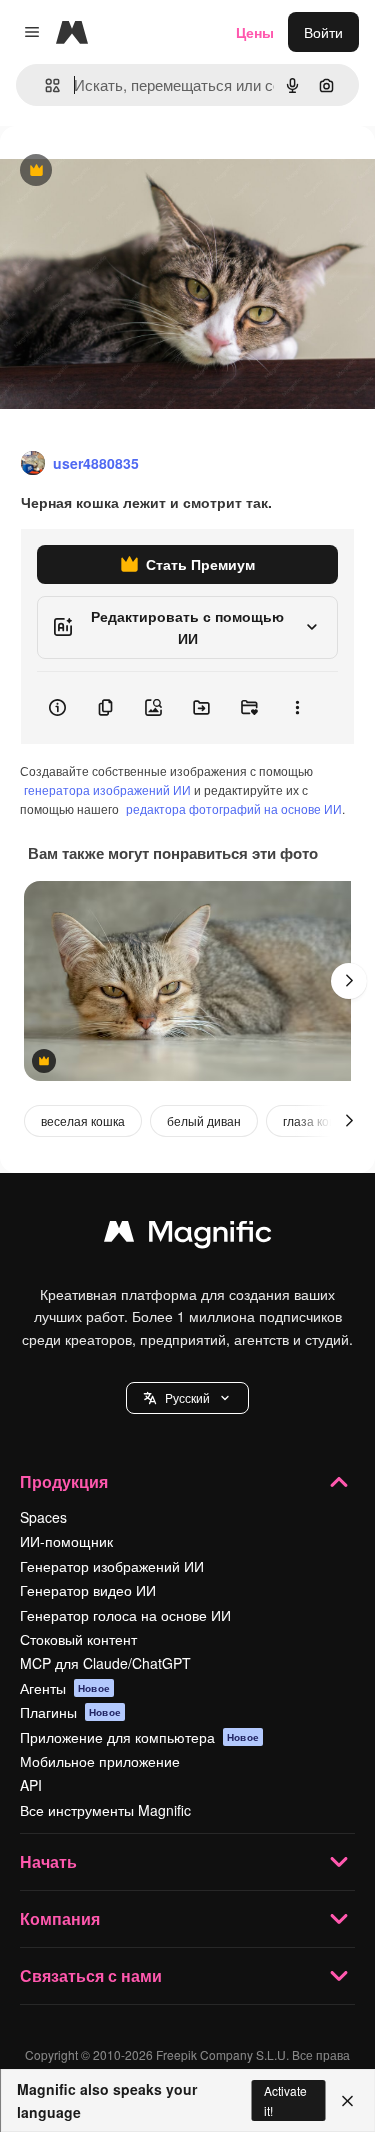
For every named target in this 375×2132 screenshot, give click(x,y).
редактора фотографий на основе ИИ (234, 808)
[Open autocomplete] (44, 85)
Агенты (65, 1688)
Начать (48, 1861)
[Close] (347, 2101)
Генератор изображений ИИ (112, 1566)
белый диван (204, 1120)
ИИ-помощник (66, 1541)
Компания (60, 1918)
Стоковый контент (78, 1639)
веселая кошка (83, 1120)
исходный (134, 171)
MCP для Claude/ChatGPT (105, 1663)
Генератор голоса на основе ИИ (125, 1615)
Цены (255, 32)
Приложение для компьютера (139, 1737)
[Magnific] (188, 1236)
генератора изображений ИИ (107, 789)
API (31, 1785)
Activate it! (285, 2100)
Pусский (187, 1397)
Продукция (64, 1481)
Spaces (43, 1517)
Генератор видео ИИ (88, 1590)
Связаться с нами (91, 1975)
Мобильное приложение (100, 1761)
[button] (187, 1398)
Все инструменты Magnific (105, 1810)
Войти (323, 32)
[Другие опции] (297, 708)
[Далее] (349, 981)
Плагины (70, 1712)
